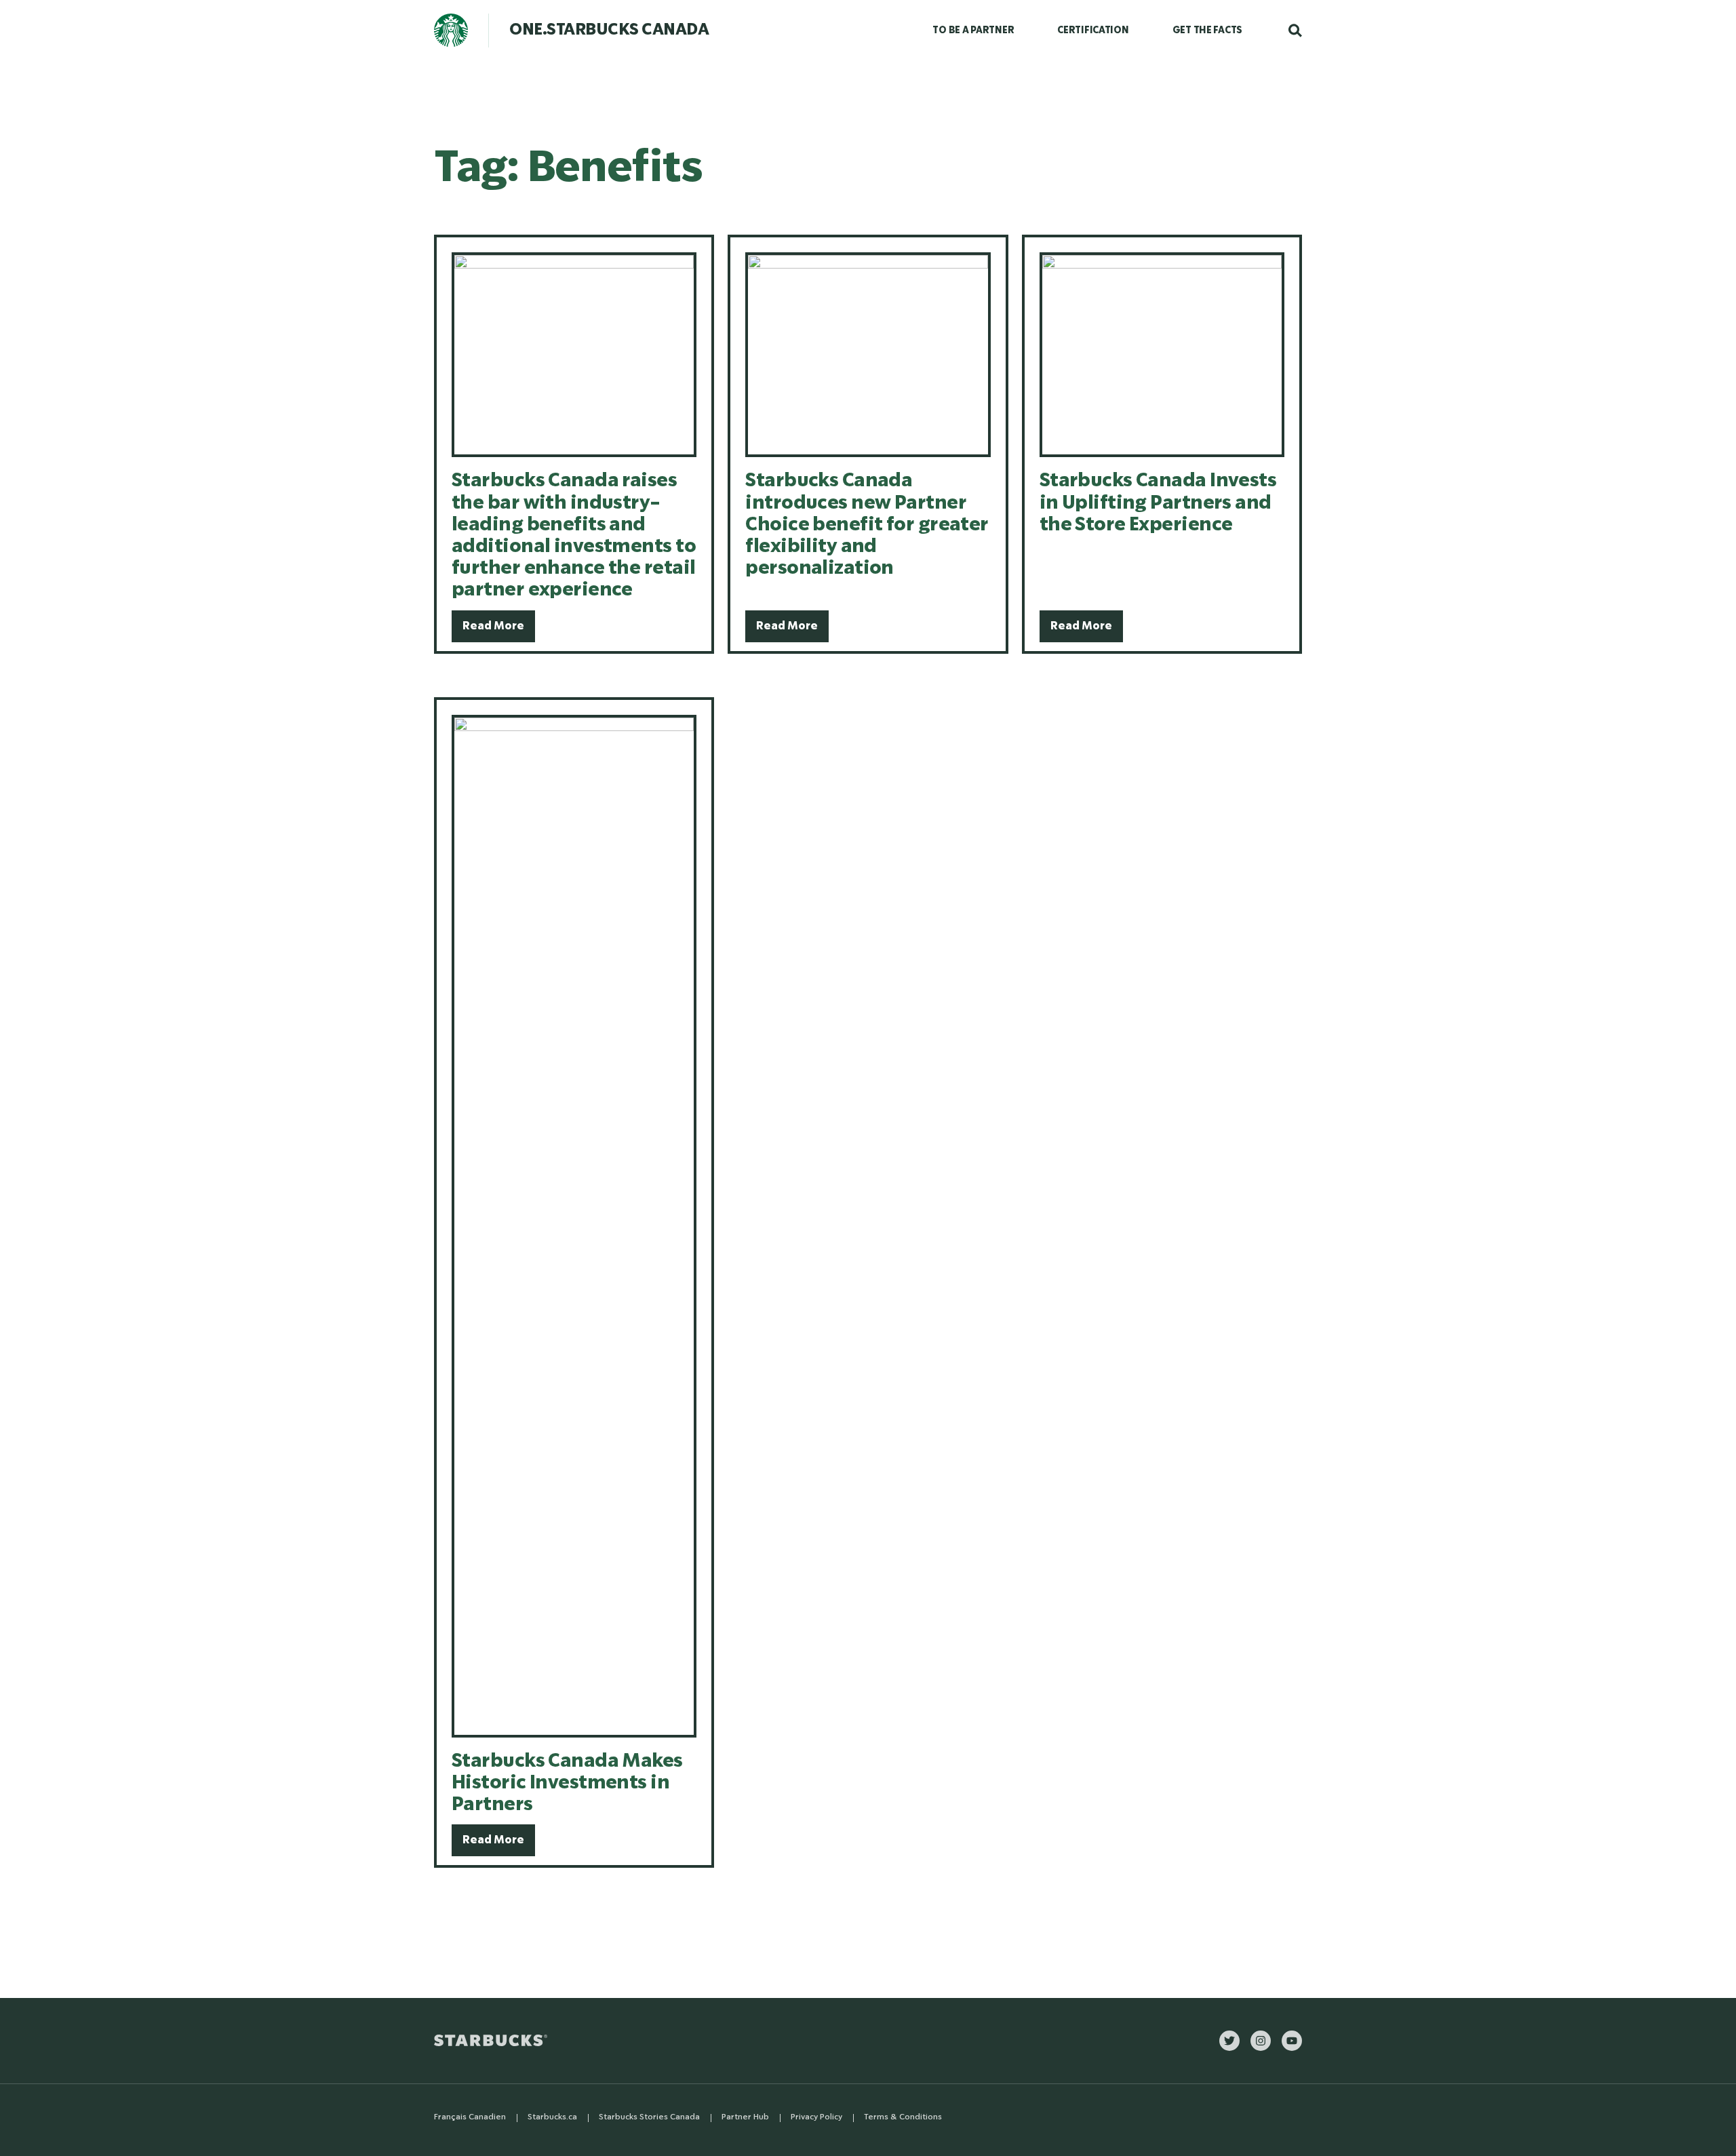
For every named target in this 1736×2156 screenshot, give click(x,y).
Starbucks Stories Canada (649, 2117)
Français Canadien (470, 2117)
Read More (493, 626)
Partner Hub (745, 2117)
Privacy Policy (816, 2117)
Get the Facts (1207, 31)
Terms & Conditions (903, 2117)
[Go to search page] (1288, 31)
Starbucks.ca (552, 2117)
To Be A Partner (973, 31)
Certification (1093, 31)
